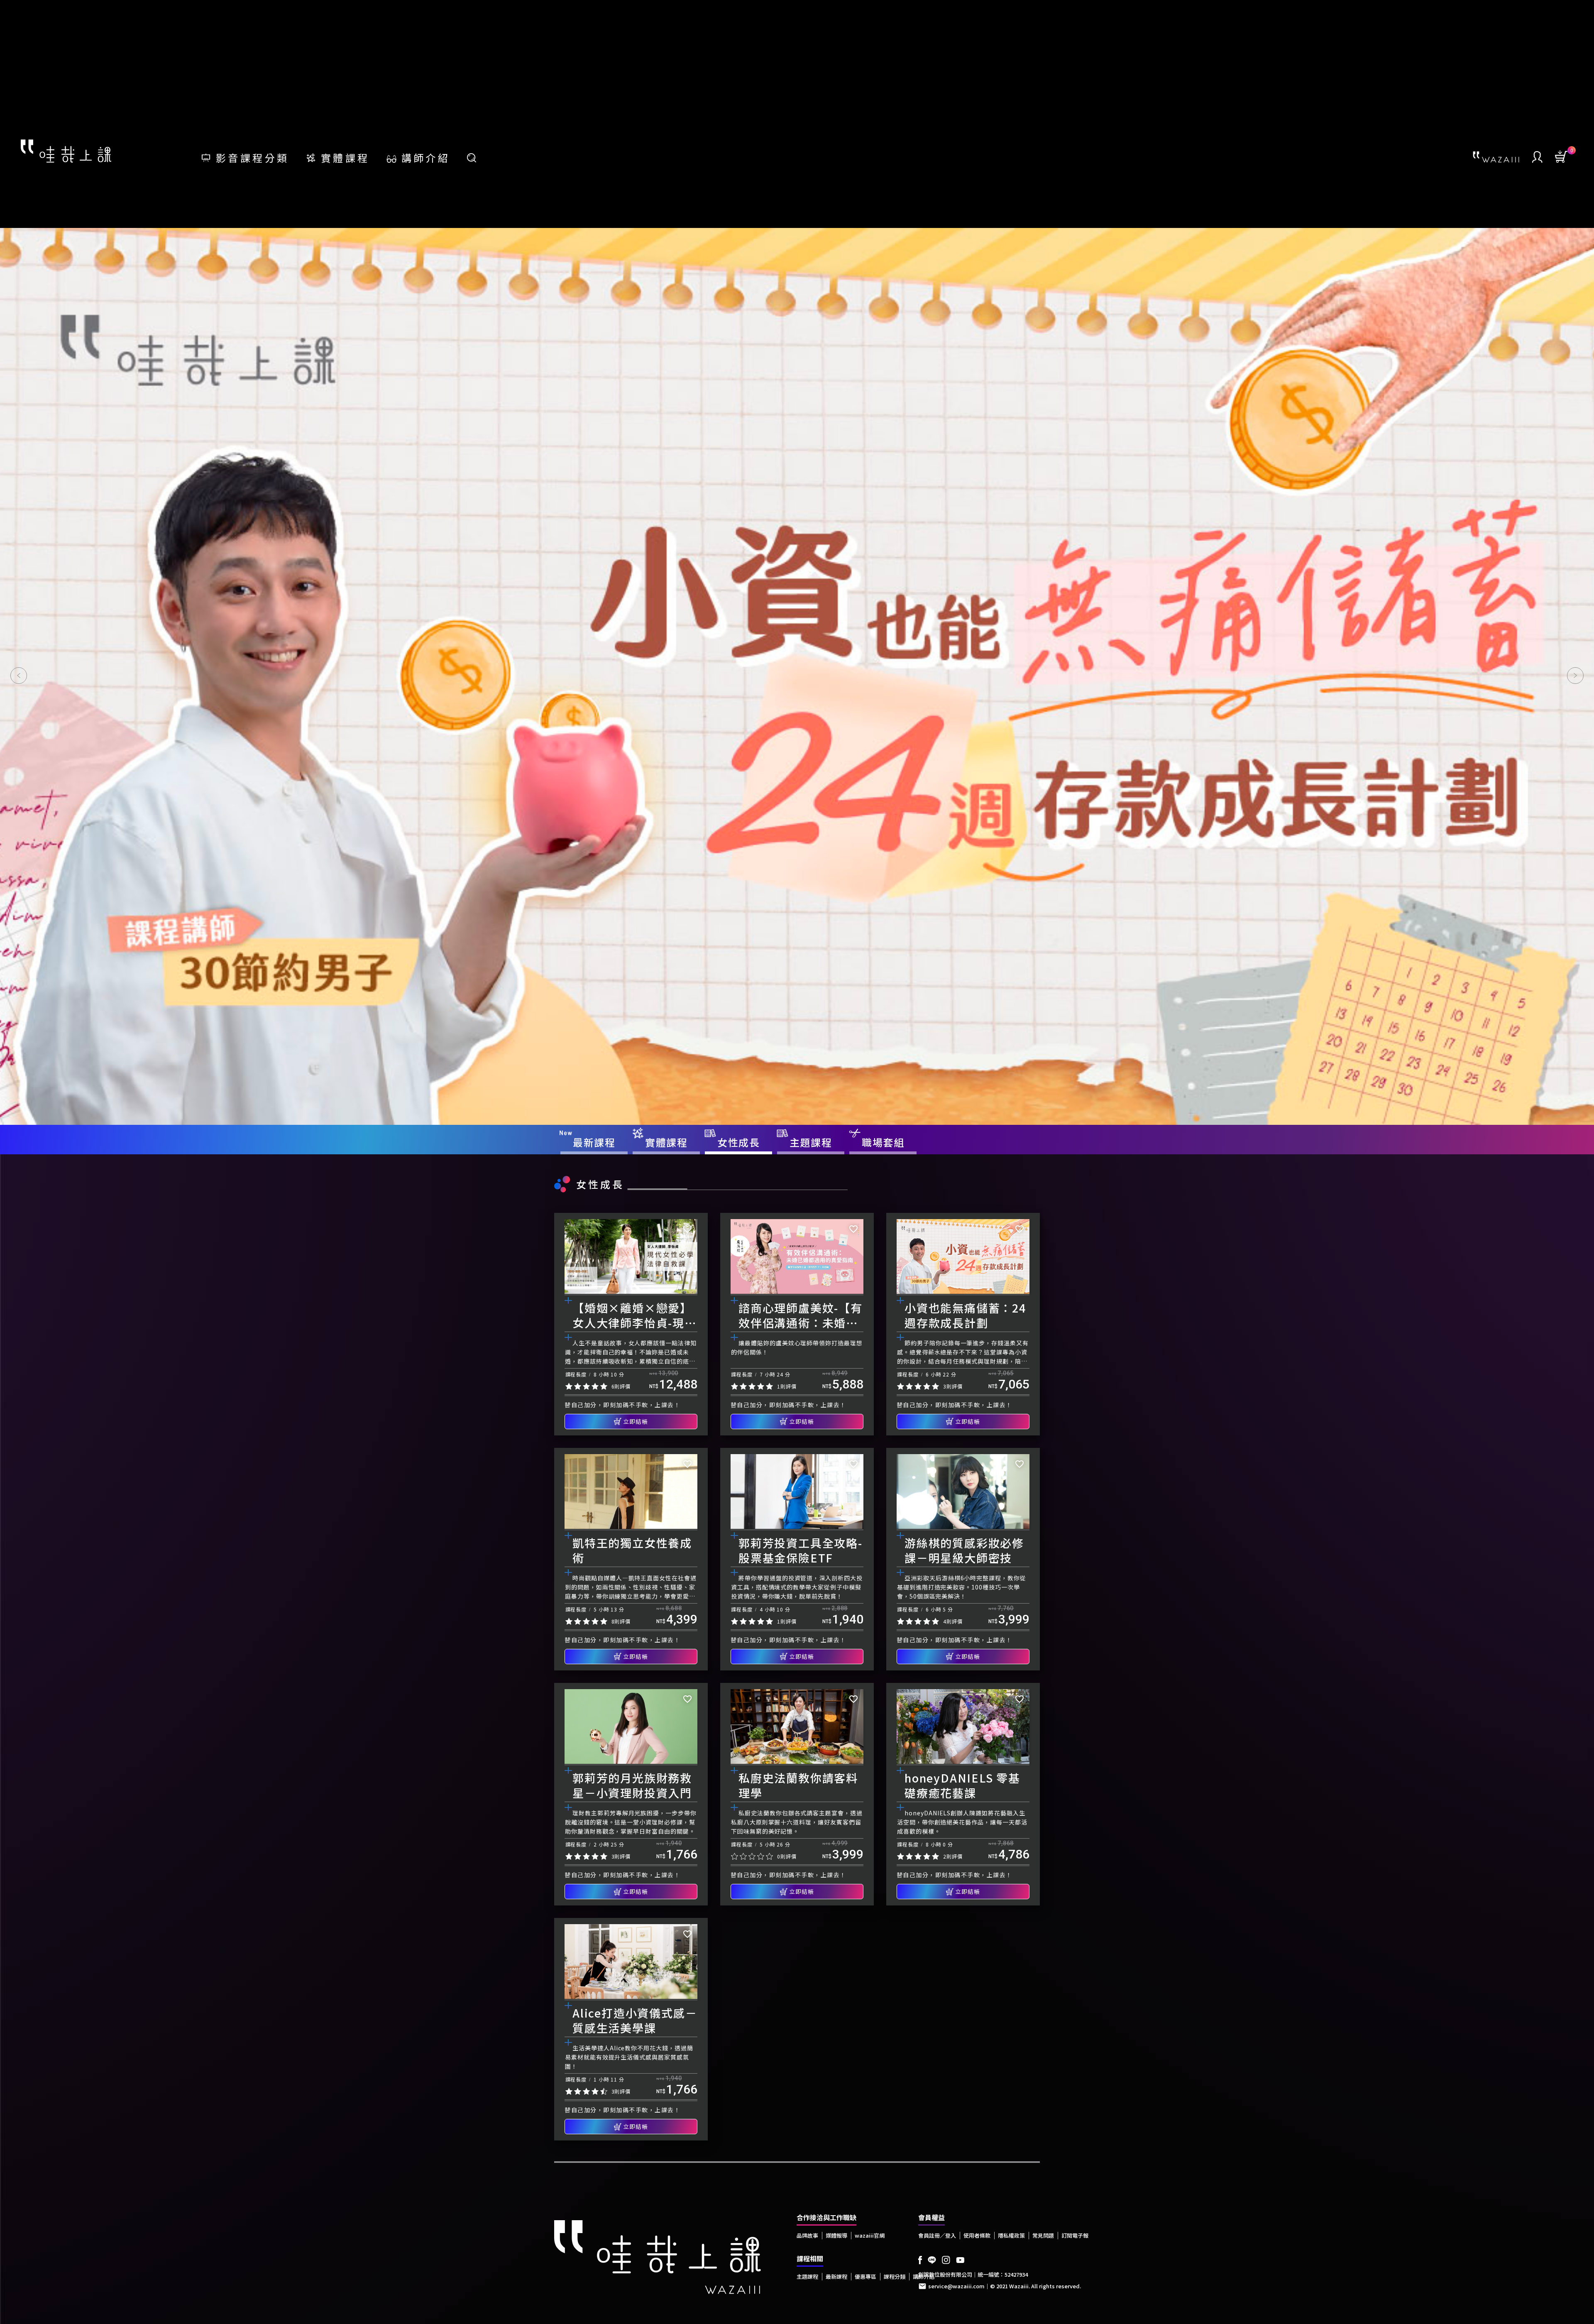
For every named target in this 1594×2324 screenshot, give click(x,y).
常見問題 (1043, 2235)
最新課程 (836, 2276)
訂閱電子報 (1075, 2235)
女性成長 (600, 1184)
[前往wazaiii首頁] (1496, 157)
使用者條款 (977, 2235)
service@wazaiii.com (956, 2286)
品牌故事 (807, 2235)
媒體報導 (836, 2235)
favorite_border (687, 1229)
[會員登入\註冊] (1537, 157)
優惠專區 (865, 2276)
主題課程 (807, 2276)
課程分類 (895, 2276)
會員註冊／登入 (937, 2235)
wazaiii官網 (870, 2235)
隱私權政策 (1011, 2235)
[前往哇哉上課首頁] (66, 150)
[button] (19, 676)
